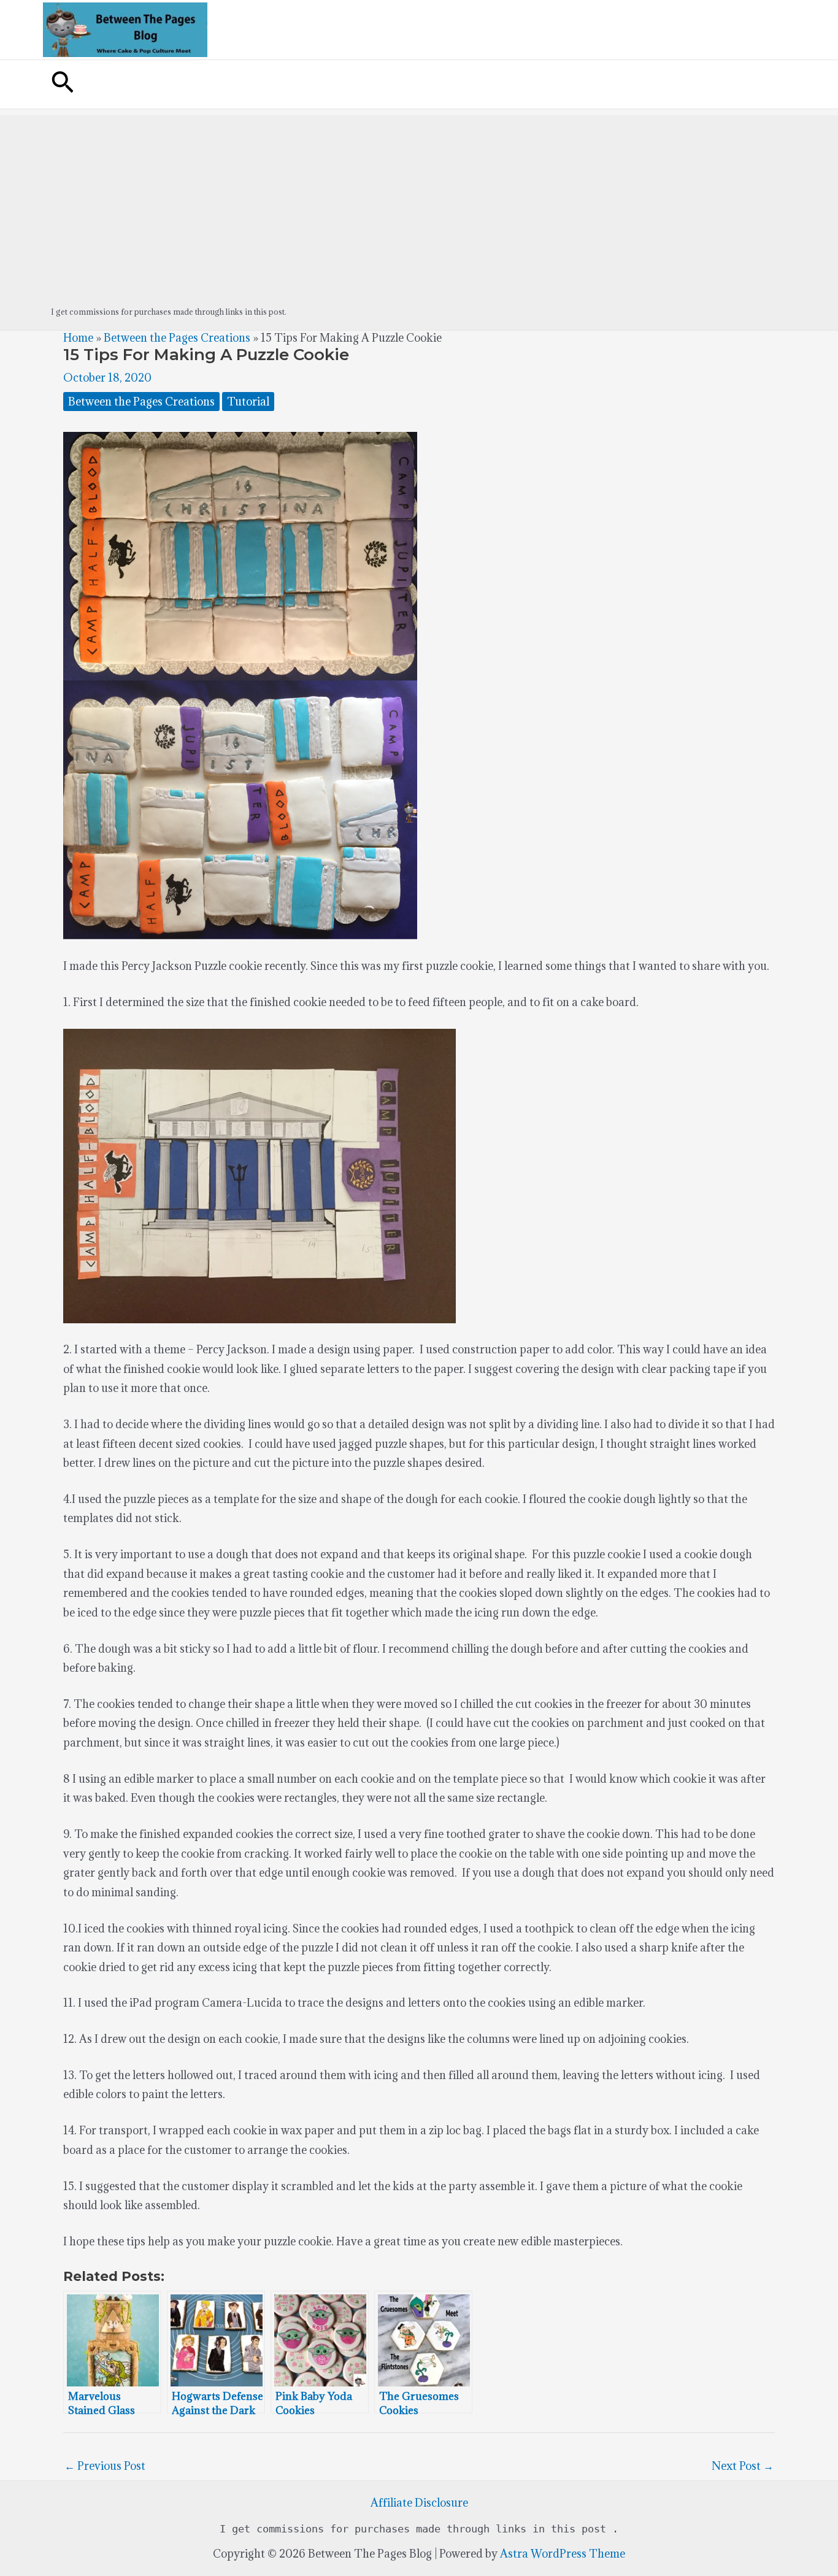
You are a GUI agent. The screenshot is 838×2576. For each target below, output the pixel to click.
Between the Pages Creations (177, 338)
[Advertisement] (419, 201)
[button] (63, 84)
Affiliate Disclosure (419, 2503)
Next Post (743, 2466)
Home (78, 338)
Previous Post (105, 2466)
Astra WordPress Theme (563, 2554)
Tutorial (248, 402)
